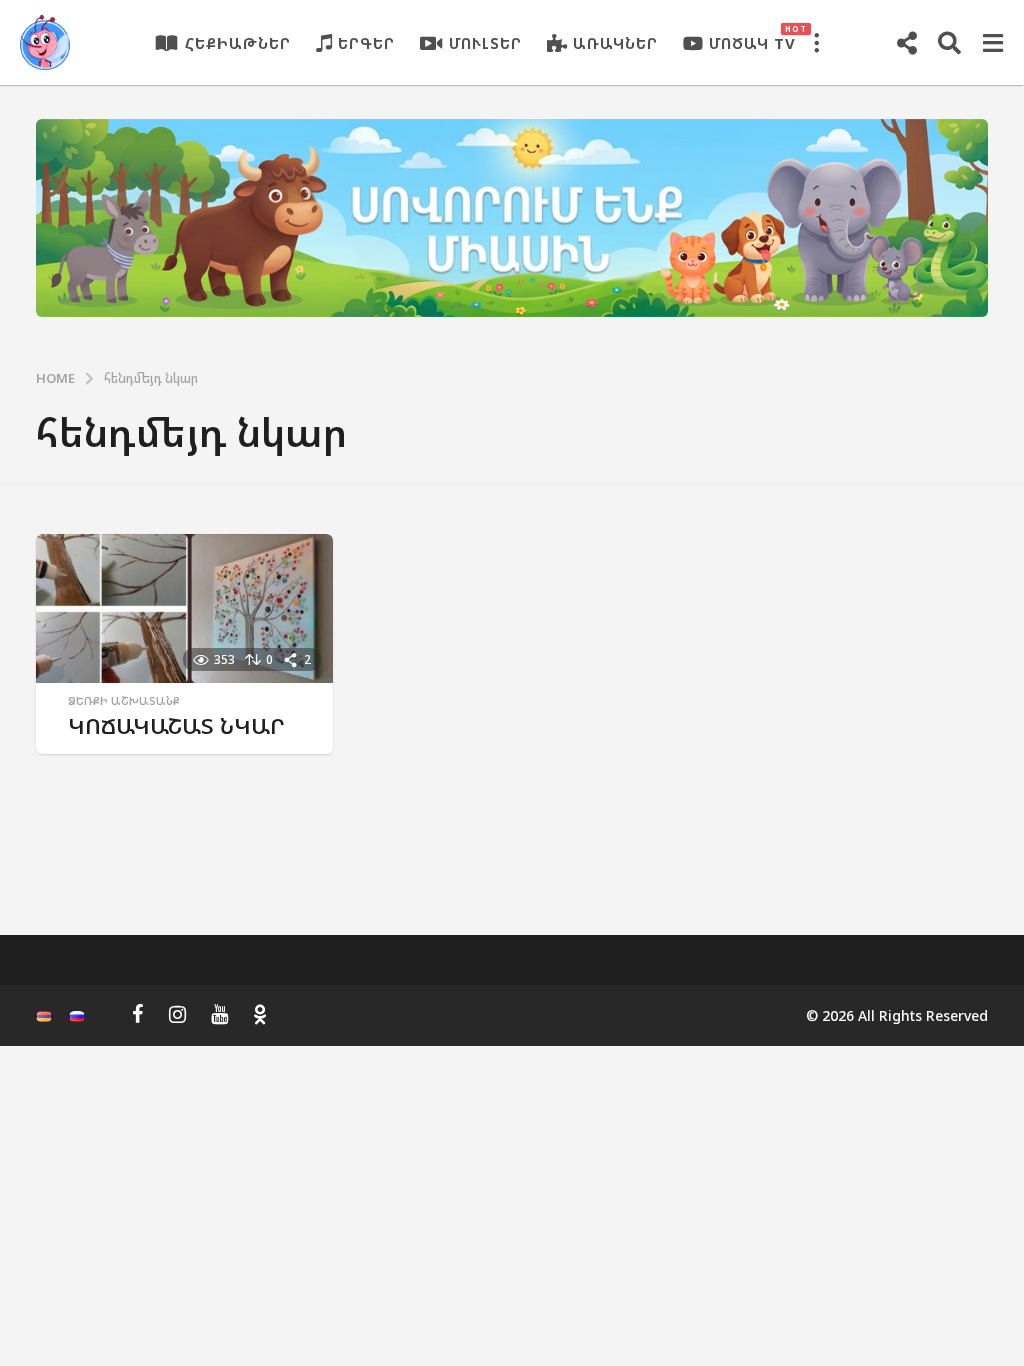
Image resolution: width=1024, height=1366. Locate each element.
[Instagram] (177, 1014)
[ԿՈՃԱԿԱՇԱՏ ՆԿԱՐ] (184, 608)
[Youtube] (219, 1014)
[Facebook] (138, 1014)
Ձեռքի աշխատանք (124, 701)
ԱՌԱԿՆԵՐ (615, 43)
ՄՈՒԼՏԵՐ (485, 43)
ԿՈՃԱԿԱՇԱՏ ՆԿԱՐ (176, 725)
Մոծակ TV (752, 38)
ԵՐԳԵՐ (366, 43)
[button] (816, 43)
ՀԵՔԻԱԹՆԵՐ (238, 43)
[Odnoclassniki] (260, 1014)
